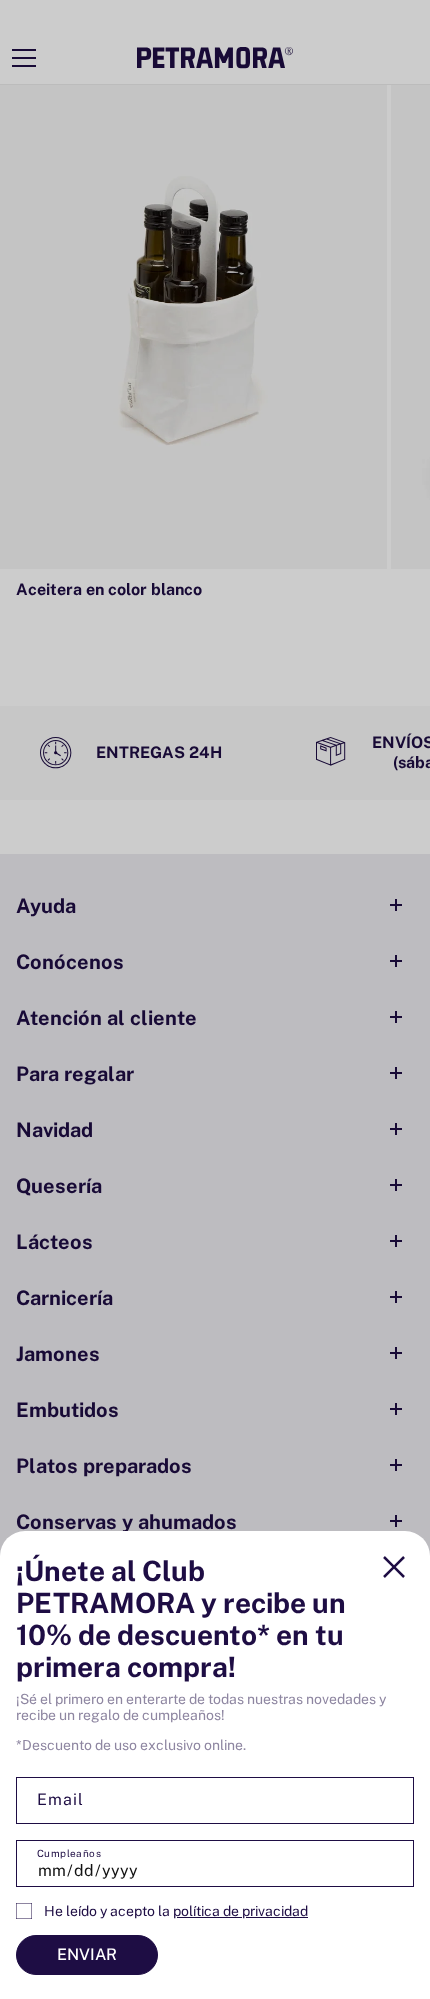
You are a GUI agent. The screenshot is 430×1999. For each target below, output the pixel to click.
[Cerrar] (394, 1567)
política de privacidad (240, 1911)
